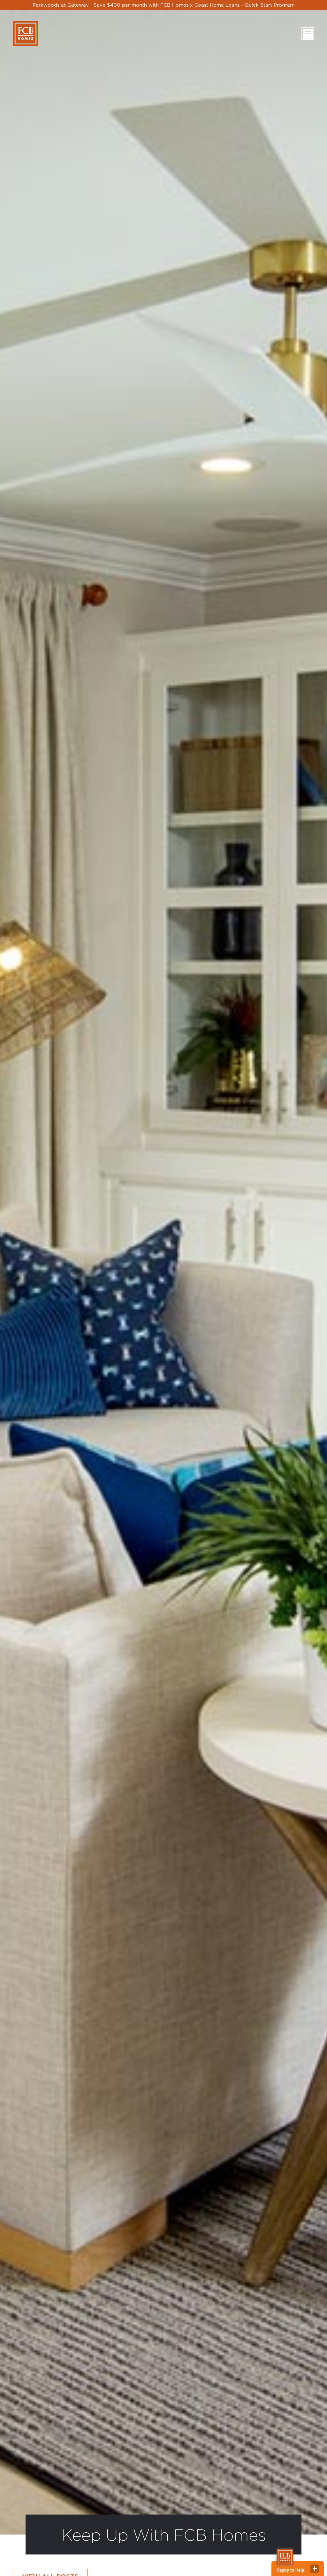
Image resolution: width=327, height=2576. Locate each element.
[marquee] (163, 5)
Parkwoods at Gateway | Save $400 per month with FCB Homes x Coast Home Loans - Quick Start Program (163, 5)
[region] (163, 5)
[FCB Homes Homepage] (26, 34)
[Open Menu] (308, 34)
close (315, 2569)
